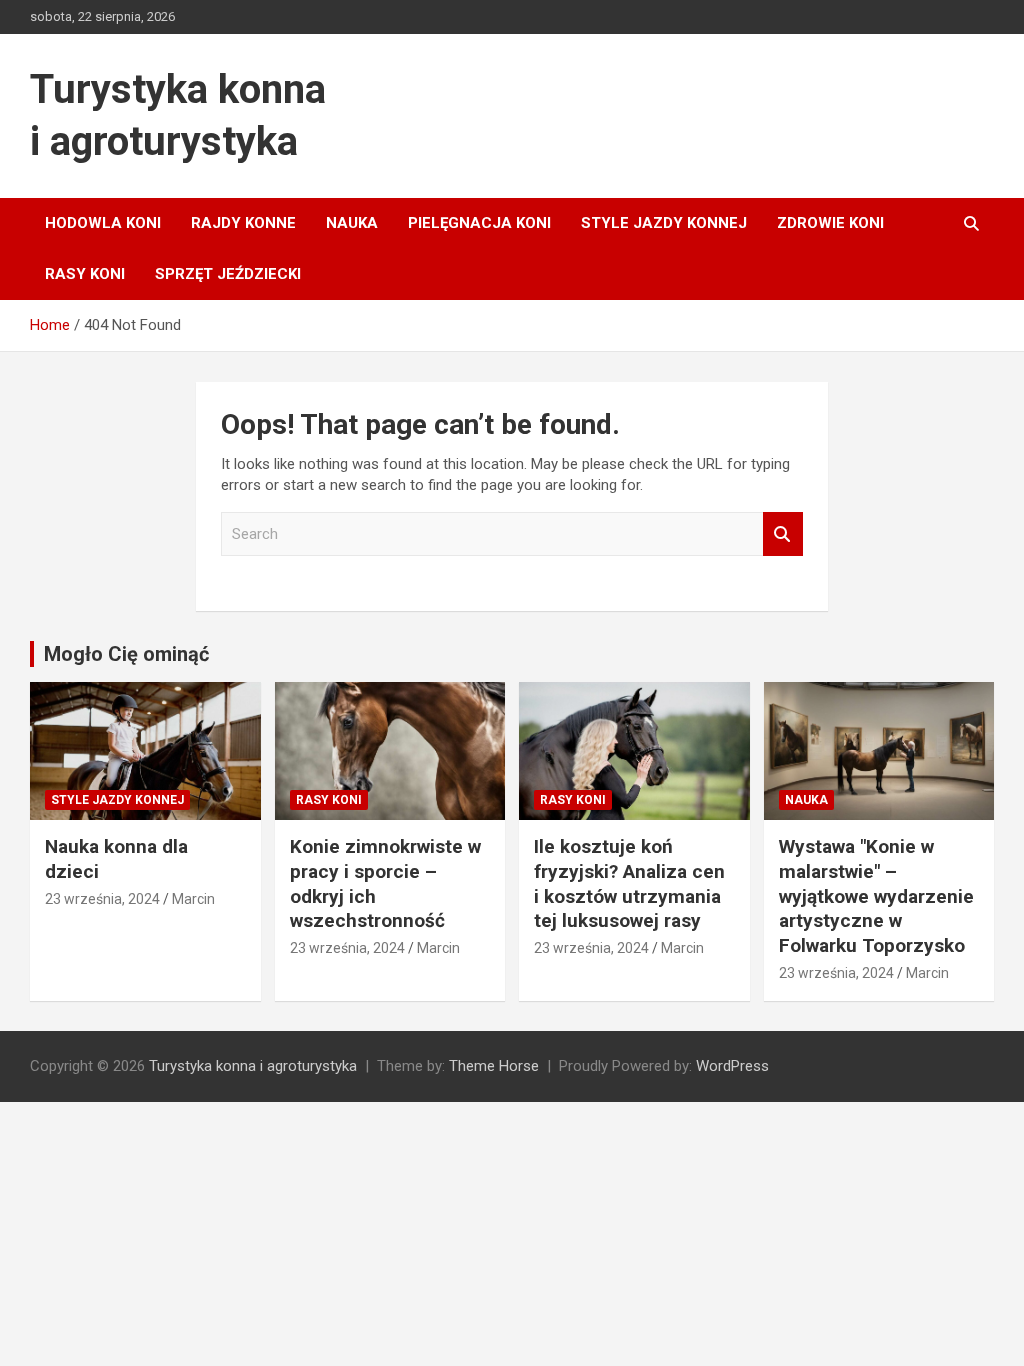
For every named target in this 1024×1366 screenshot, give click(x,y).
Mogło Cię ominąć (126, 654)
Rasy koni (85, 274)
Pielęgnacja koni (479, 223)
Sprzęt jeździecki (228, 274)
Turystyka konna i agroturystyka (253, 1066)
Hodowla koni (103, 223)
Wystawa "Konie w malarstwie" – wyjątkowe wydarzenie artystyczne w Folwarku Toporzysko (876, 896)
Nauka (352, 223)
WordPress (732, 1066)
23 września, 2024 (102, 899)
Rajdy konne (243, 223)
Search (783, 534)
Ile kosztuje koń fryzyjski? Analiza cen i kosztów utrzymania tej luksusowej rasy (629, 883)
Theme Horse (494, 1066)
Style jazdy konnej (664, 223)
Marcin (193, 899)
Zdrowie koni (830, 223)
